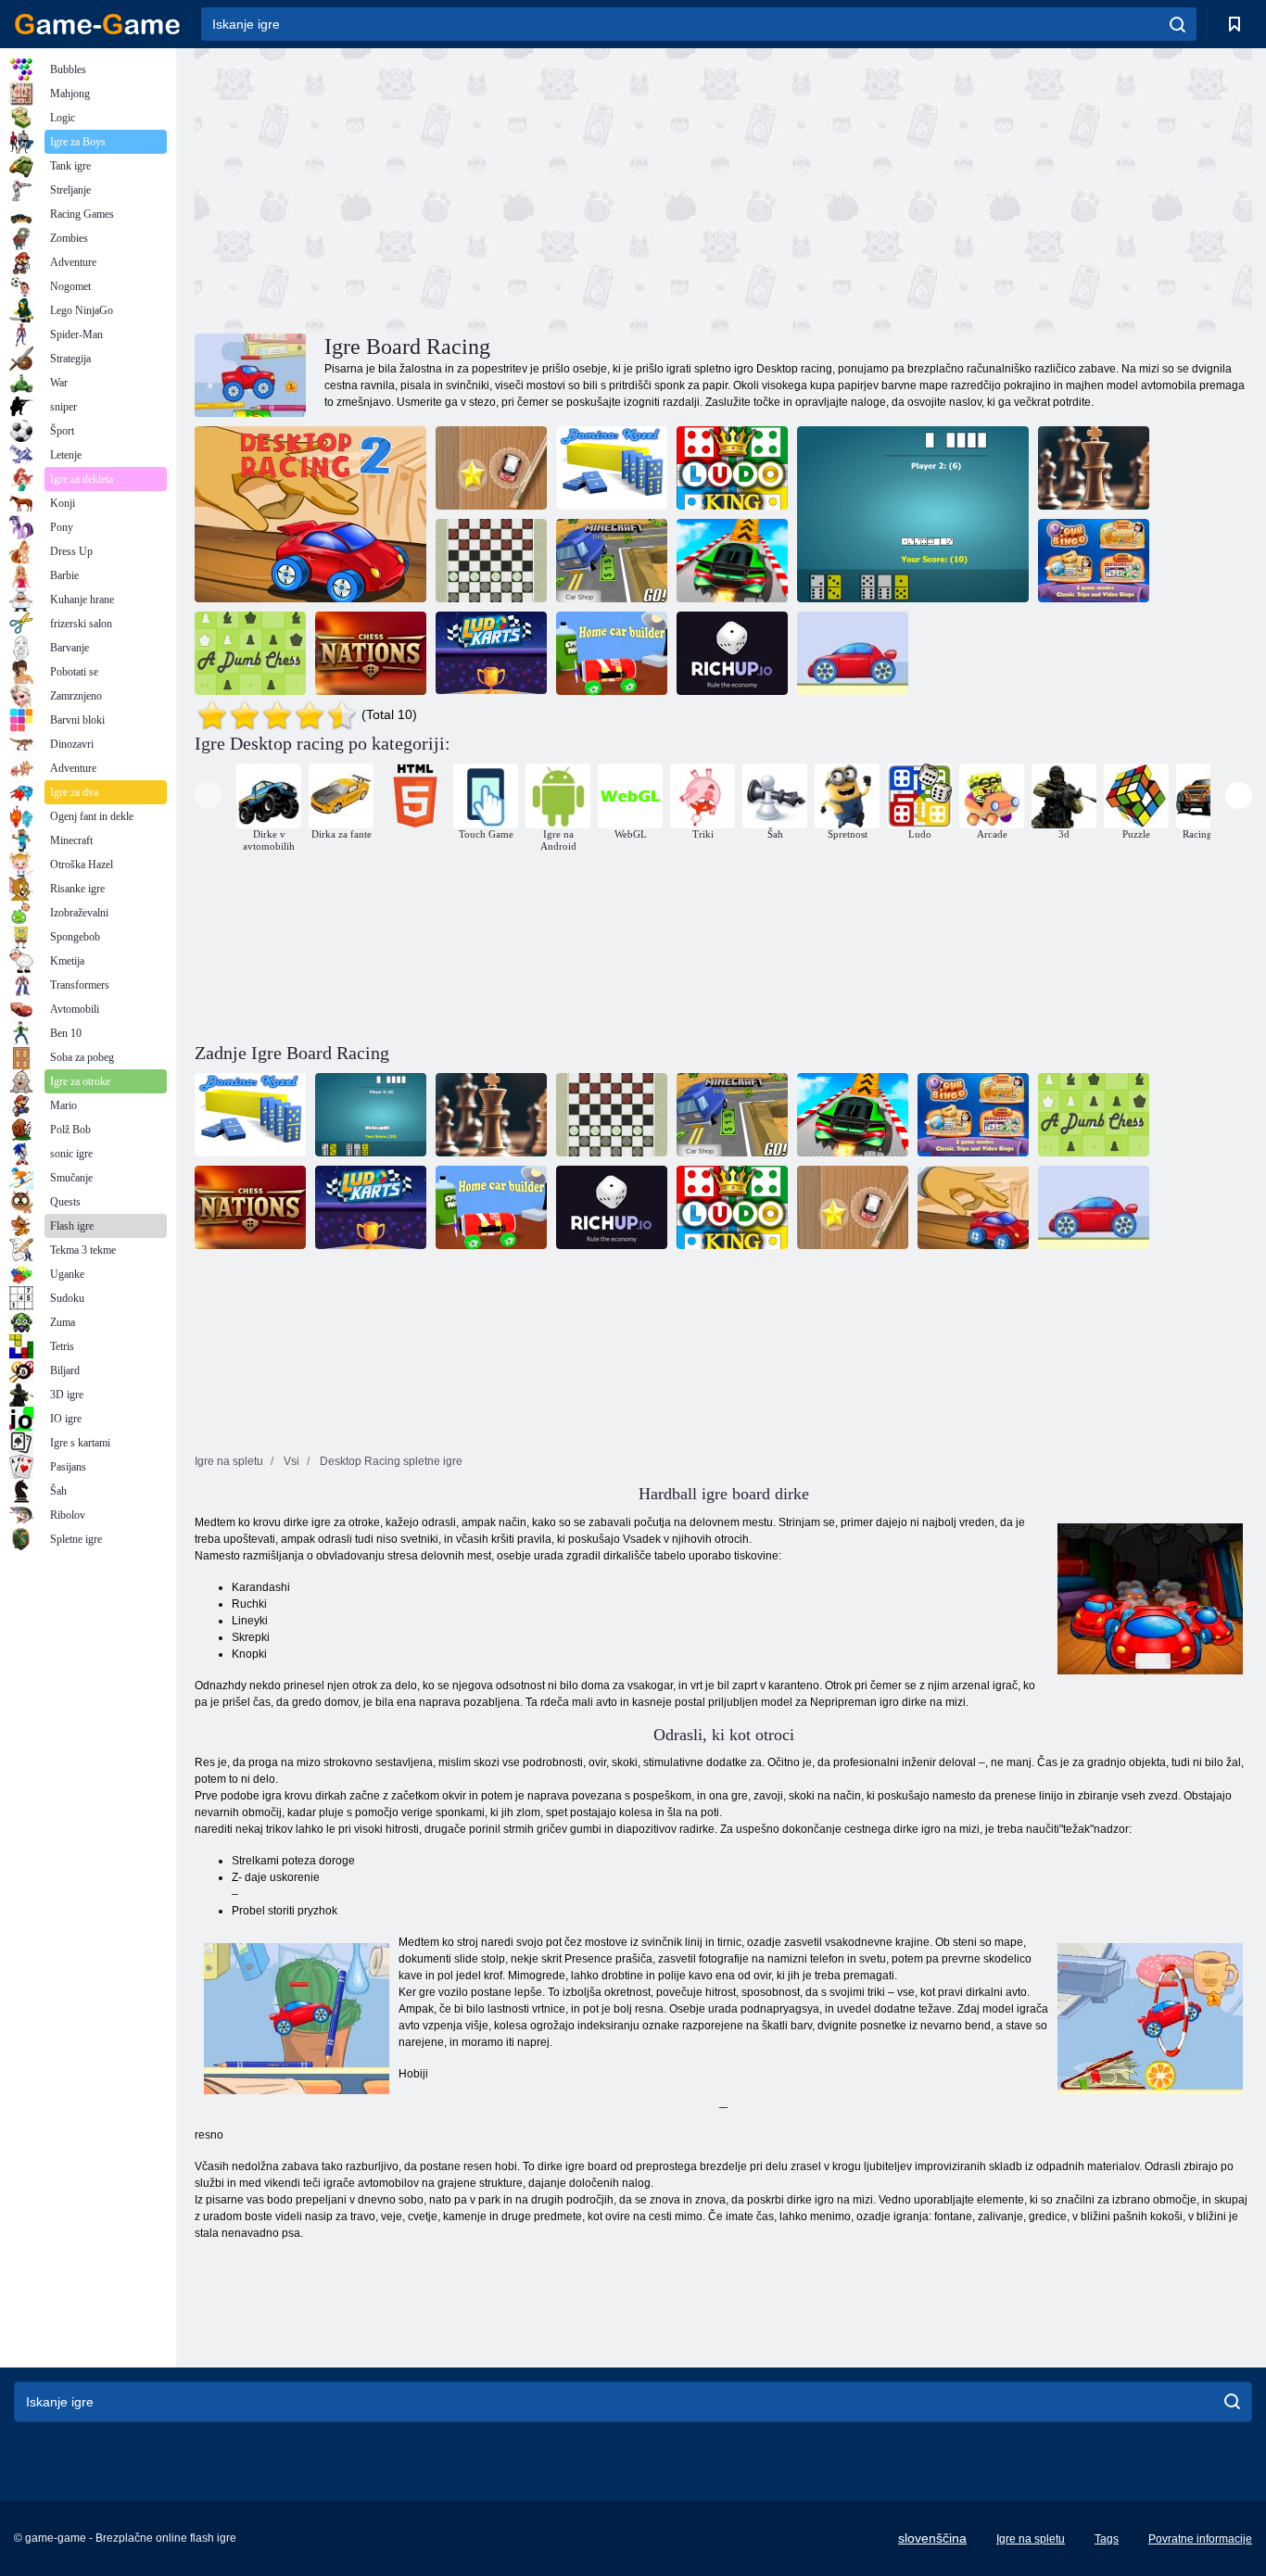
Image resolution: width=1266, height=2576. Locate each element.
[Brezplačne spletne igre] (97, 24)
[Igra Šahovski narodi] (371, 653)
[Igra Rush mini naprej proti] (491, 468)
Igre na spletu (1031, 2539)
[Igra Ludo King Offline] (732, 468)
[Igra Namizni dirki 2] (310, 514)
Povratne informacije (1200, 2539)
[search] (1177, 24)
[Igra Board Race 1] (853, 653)
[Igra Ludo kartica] (491, 653)
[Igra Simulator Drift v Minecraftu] (612, 561)
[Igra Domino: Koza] (612, 468)
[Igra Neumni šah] (250, 653)
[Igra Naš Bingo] (1094, 561)
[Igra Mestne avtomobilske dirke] (732, 561)
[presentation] (208, 796)
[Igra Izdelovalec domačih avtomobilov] (612, 653)
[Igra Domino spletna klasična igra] (913, 514)
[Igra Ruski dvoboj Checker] (491, 561)
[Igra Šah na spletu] (1094, 468)
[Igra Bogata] (732, 653)
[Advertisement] (459, 188)
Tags (1107, 2539)
